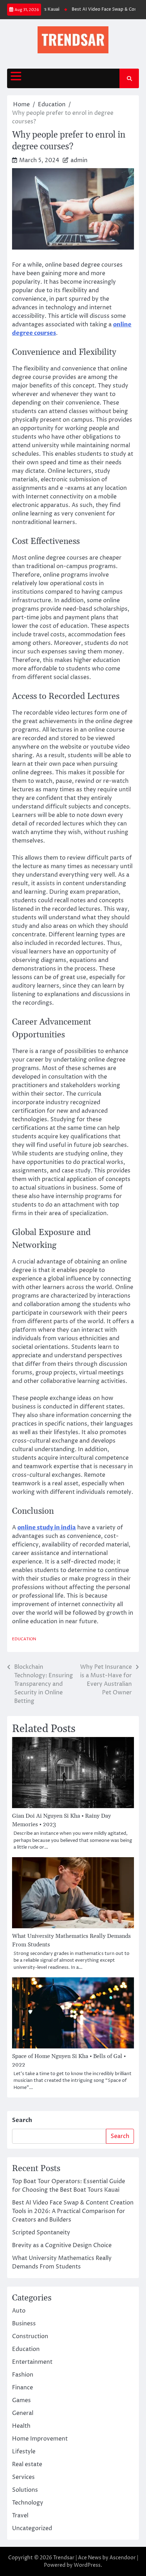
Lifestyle (24, 2452)
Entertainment (32, 2362)
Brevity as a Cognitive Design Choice (62, 2245)
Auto (19, 2311)
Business (24, 2324)
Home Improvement (40, 2439)
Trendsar (64, 2558)
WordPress (87, 2565)
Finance (23, 2388)
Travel (20, 2516)
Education (24, 1639)
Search (22, 2120)
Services (23, 2477)
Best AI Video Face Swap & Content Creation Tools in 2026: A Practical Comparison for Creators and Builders (73, 2211)
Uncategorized (32, 2528)
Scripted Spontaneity (41, 2233)
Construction (30, 2336)
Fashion (23, 2375)
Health (21, 2426)
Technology (28, 2503)
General (23, 2413)
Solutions (25, 2490)
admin (79, 160)
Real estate (27, 2464)
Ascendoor (123, 2558)
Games (21, 2400)
